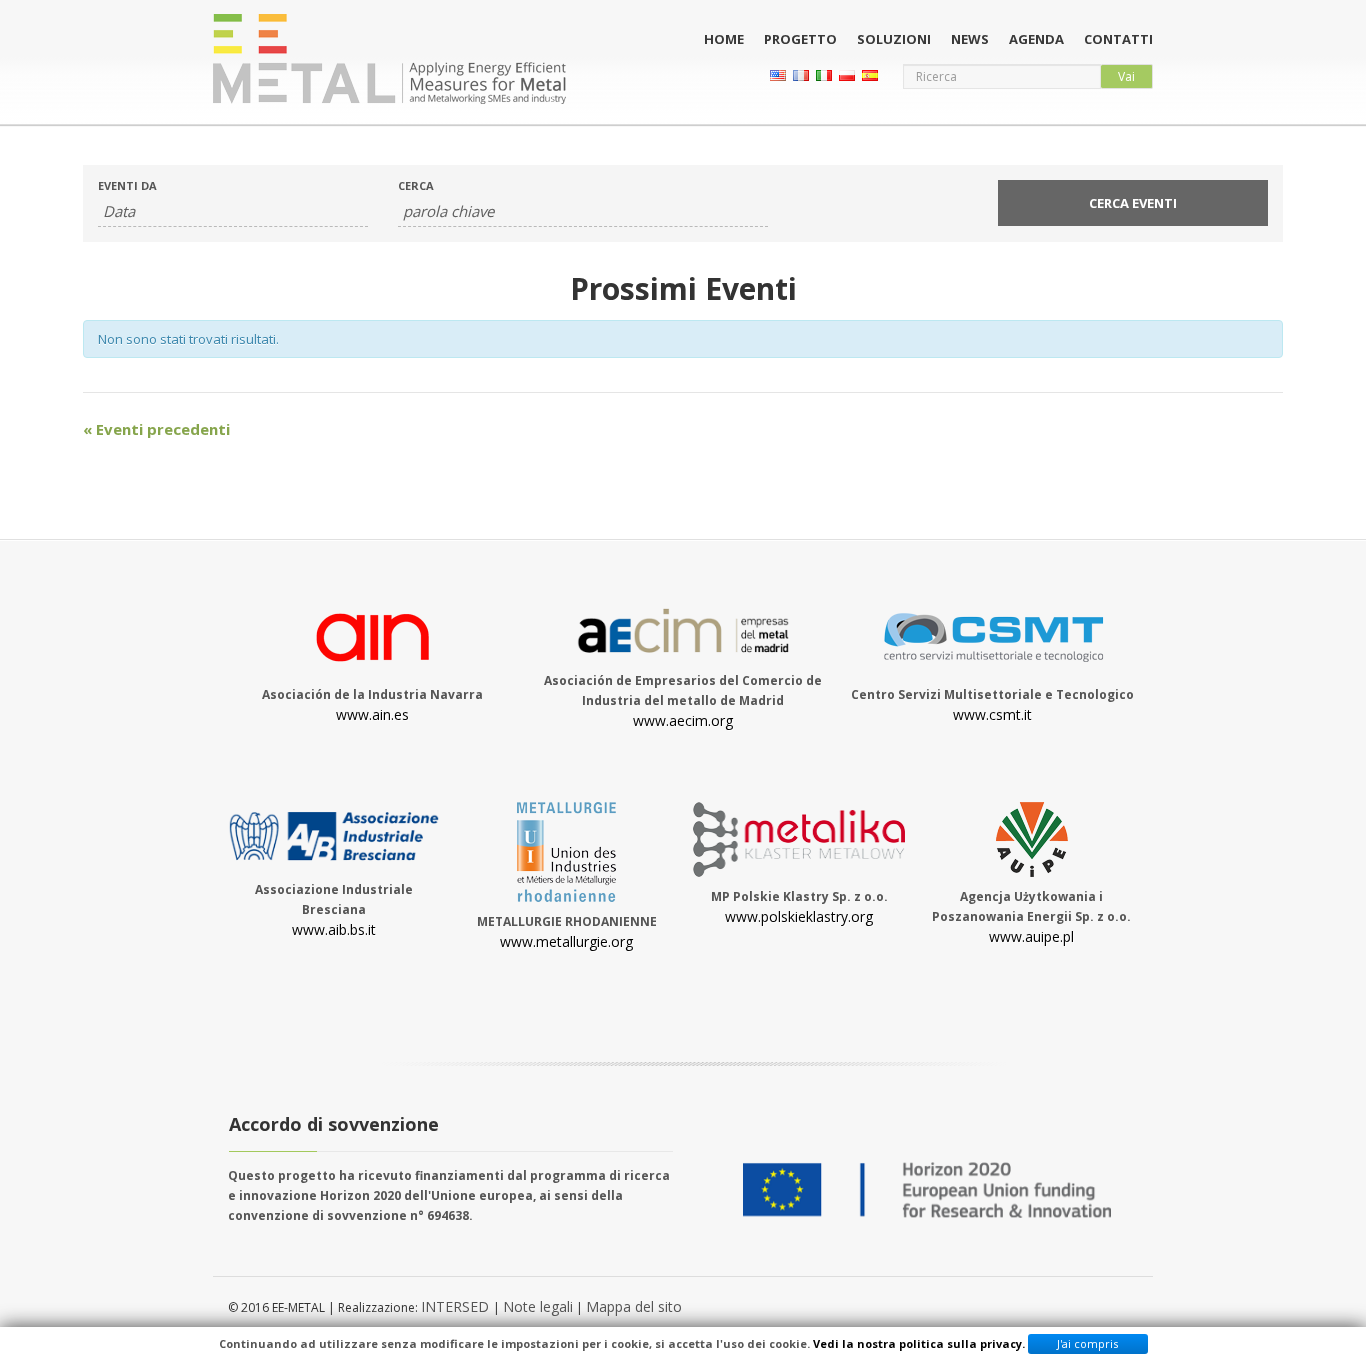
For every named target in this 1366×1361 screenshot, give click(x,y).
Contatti (1118, 39)
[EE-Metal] (389, 59)
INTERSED (457, 1306)
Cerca (416, 185)
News (970, 39)
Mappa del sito (634, 1306)
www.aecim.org (683, 720)
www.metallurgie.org (566, 941)
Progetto (800, 39)
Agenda (1036, 39)
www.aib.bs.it (334, 929)
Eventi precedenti (156, 429)
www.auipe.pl (1031, 936)
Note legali (538, 1306)
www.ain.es (372, 714)
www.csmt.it (992, 714)
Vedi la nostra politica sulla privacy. (919, 1343)
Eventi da (127, 185)
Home (724, 39)
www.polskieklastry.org (799, 916)
